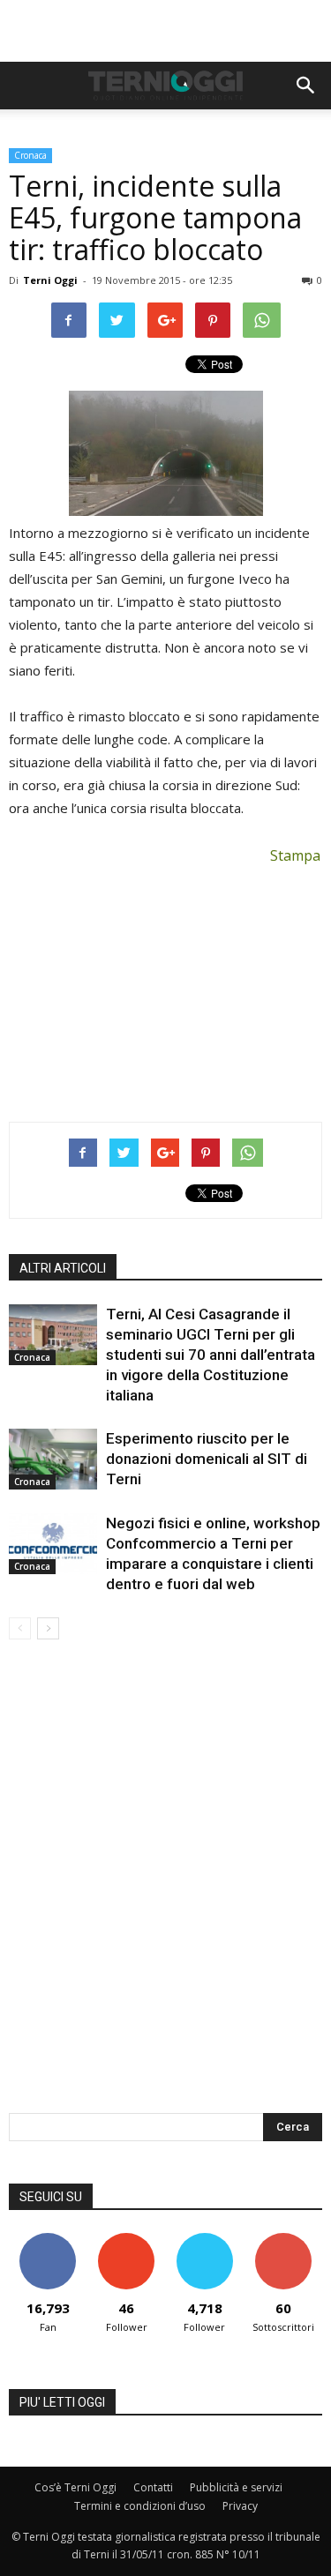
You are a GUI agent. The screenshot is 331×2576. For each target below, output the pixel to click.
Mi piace (48, 2240)
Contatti (153, 2487)
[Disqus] (165, 1888)
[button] (306, 86)
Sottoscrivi (283, 2240)
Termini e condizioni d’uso (140, 2506)
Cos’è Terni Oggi (75, 2487)
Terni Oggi (50, 280)
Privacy (240, 2506)
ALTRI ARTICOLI (63, 1268)
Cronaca (30, 155)
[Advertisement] (166, 31)
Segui (127, 2240)
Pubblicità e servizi (236, 2487)
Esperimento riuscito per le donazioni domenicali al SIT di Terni (207, 1459)
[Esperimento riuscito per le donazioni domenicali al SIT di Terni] (53, 1459)
